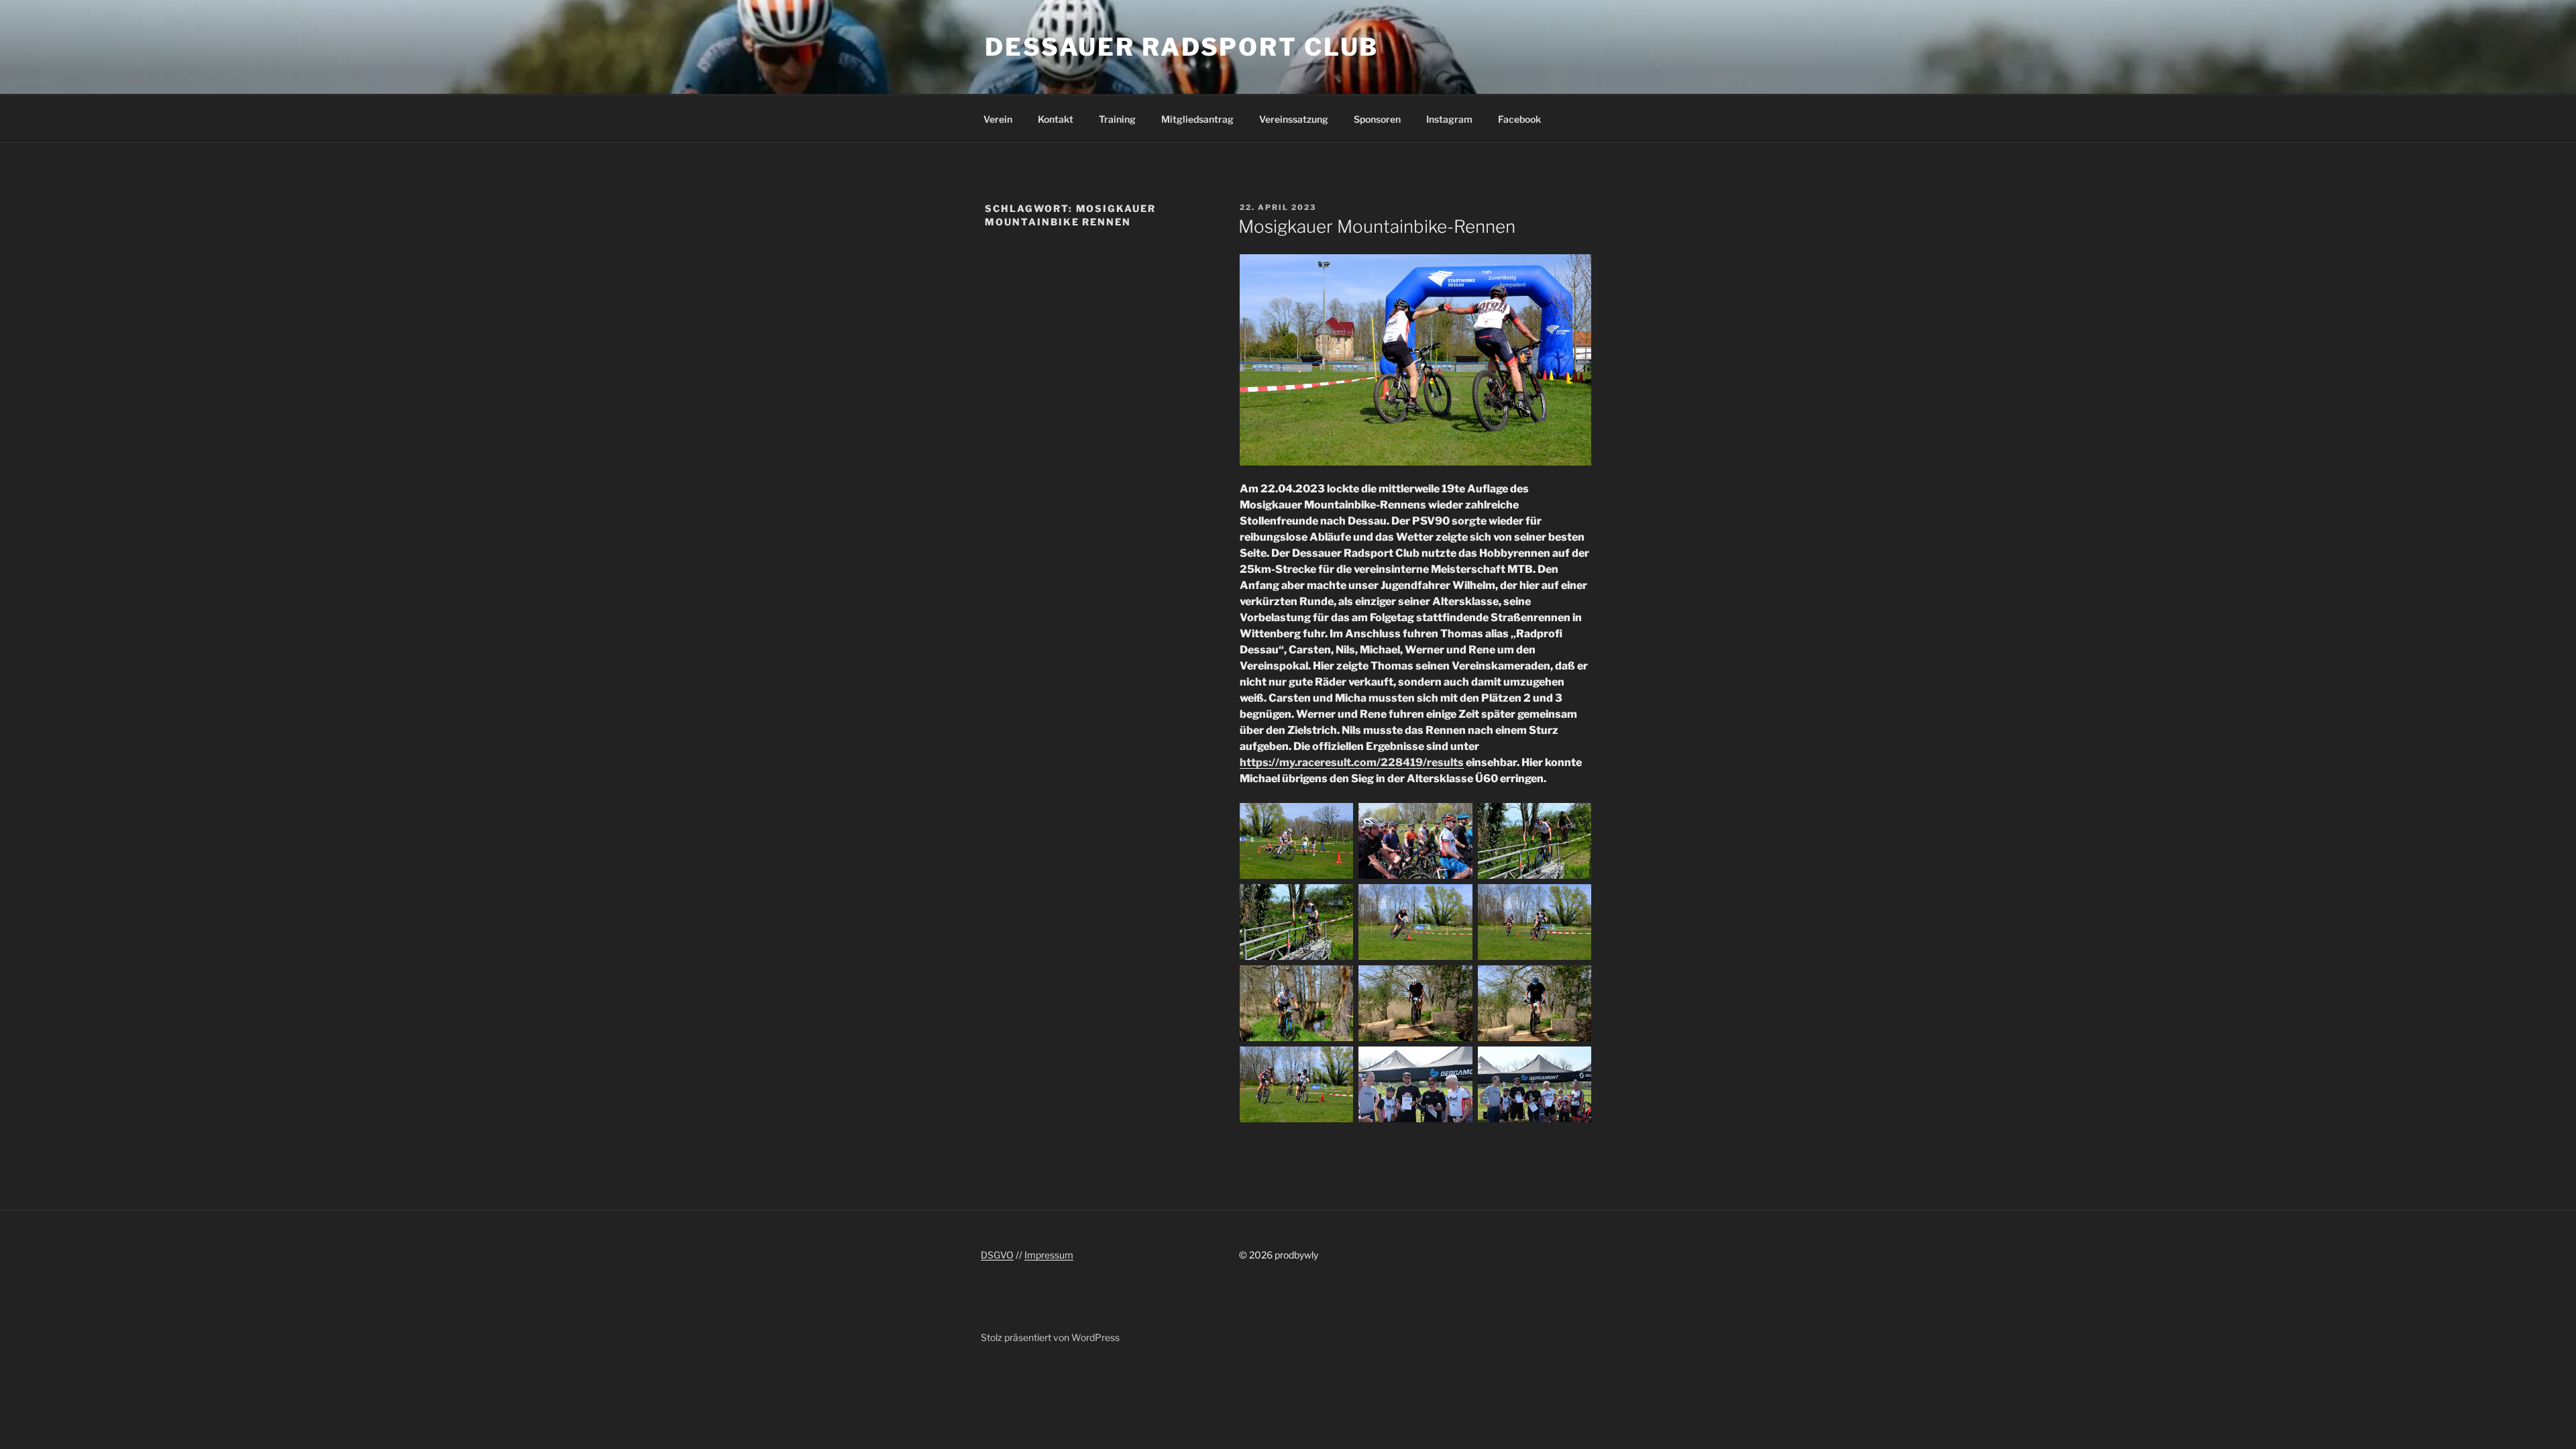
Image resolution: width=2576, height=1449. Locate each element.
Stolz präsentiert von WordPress (1050, 1337)
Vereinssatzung (1294, 119)
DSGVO (997, 1255)
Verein (998, 119)
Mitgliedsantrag (1197, 119)
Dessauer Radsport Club (1182, 47)
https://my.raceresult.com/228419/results (1352, 762)
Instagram (1449, 119)
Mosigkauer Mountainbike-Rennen (1377, 226)
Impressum (1049, 1255)
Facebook (1519, 119)
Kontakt (1056, 119)
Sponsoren (1377, 119)
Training (1117, 119)
